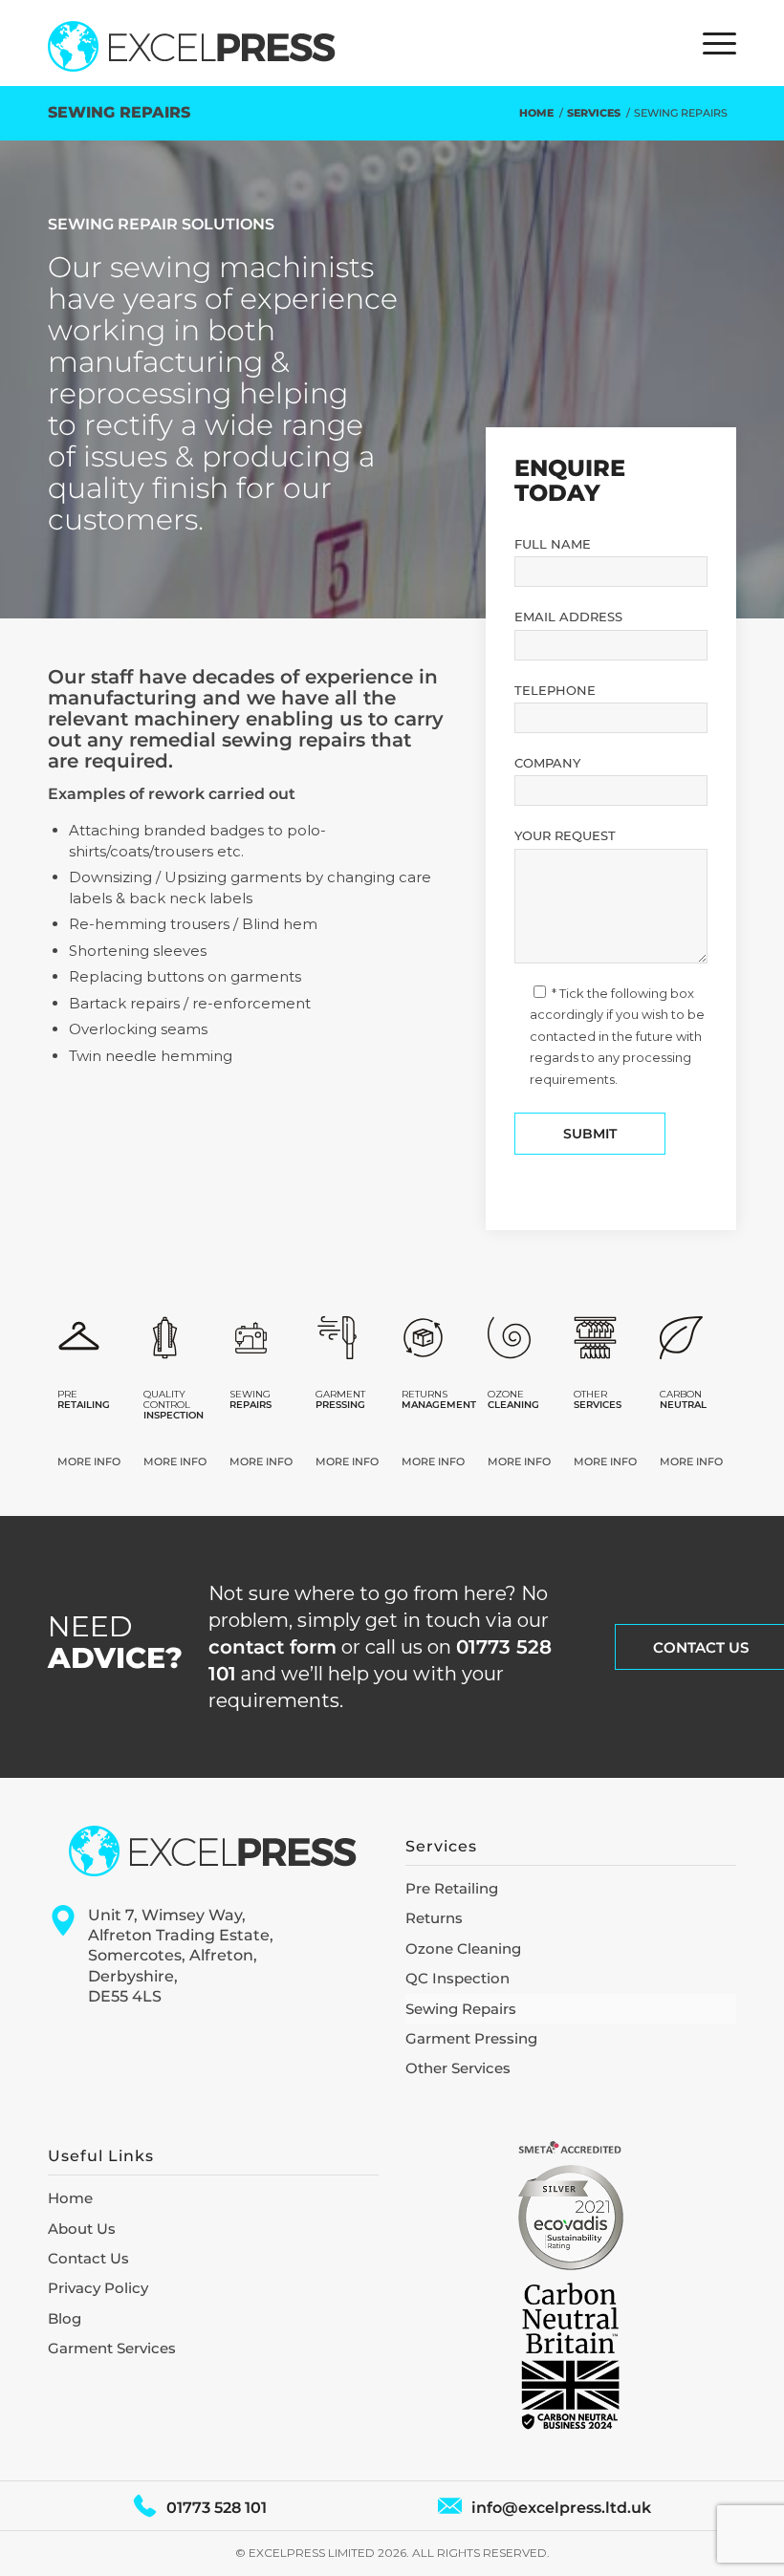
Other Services (458, 2068)
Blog (65, 2318)
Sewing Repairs (119, 112)
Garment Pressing (471, 2038)
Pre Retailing (452, 1888)
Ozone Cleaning (463, 1948)
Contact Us (88, 2258)
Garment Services (112, 2348)
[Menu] (710, 43)
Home (70, 2198)
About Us (82, 2229)
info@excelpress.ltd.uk (561, 2508)
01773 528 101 (217, 2508)
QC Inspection (457, 1978)
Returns (434, 1918)
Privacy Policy (98, 2288)
